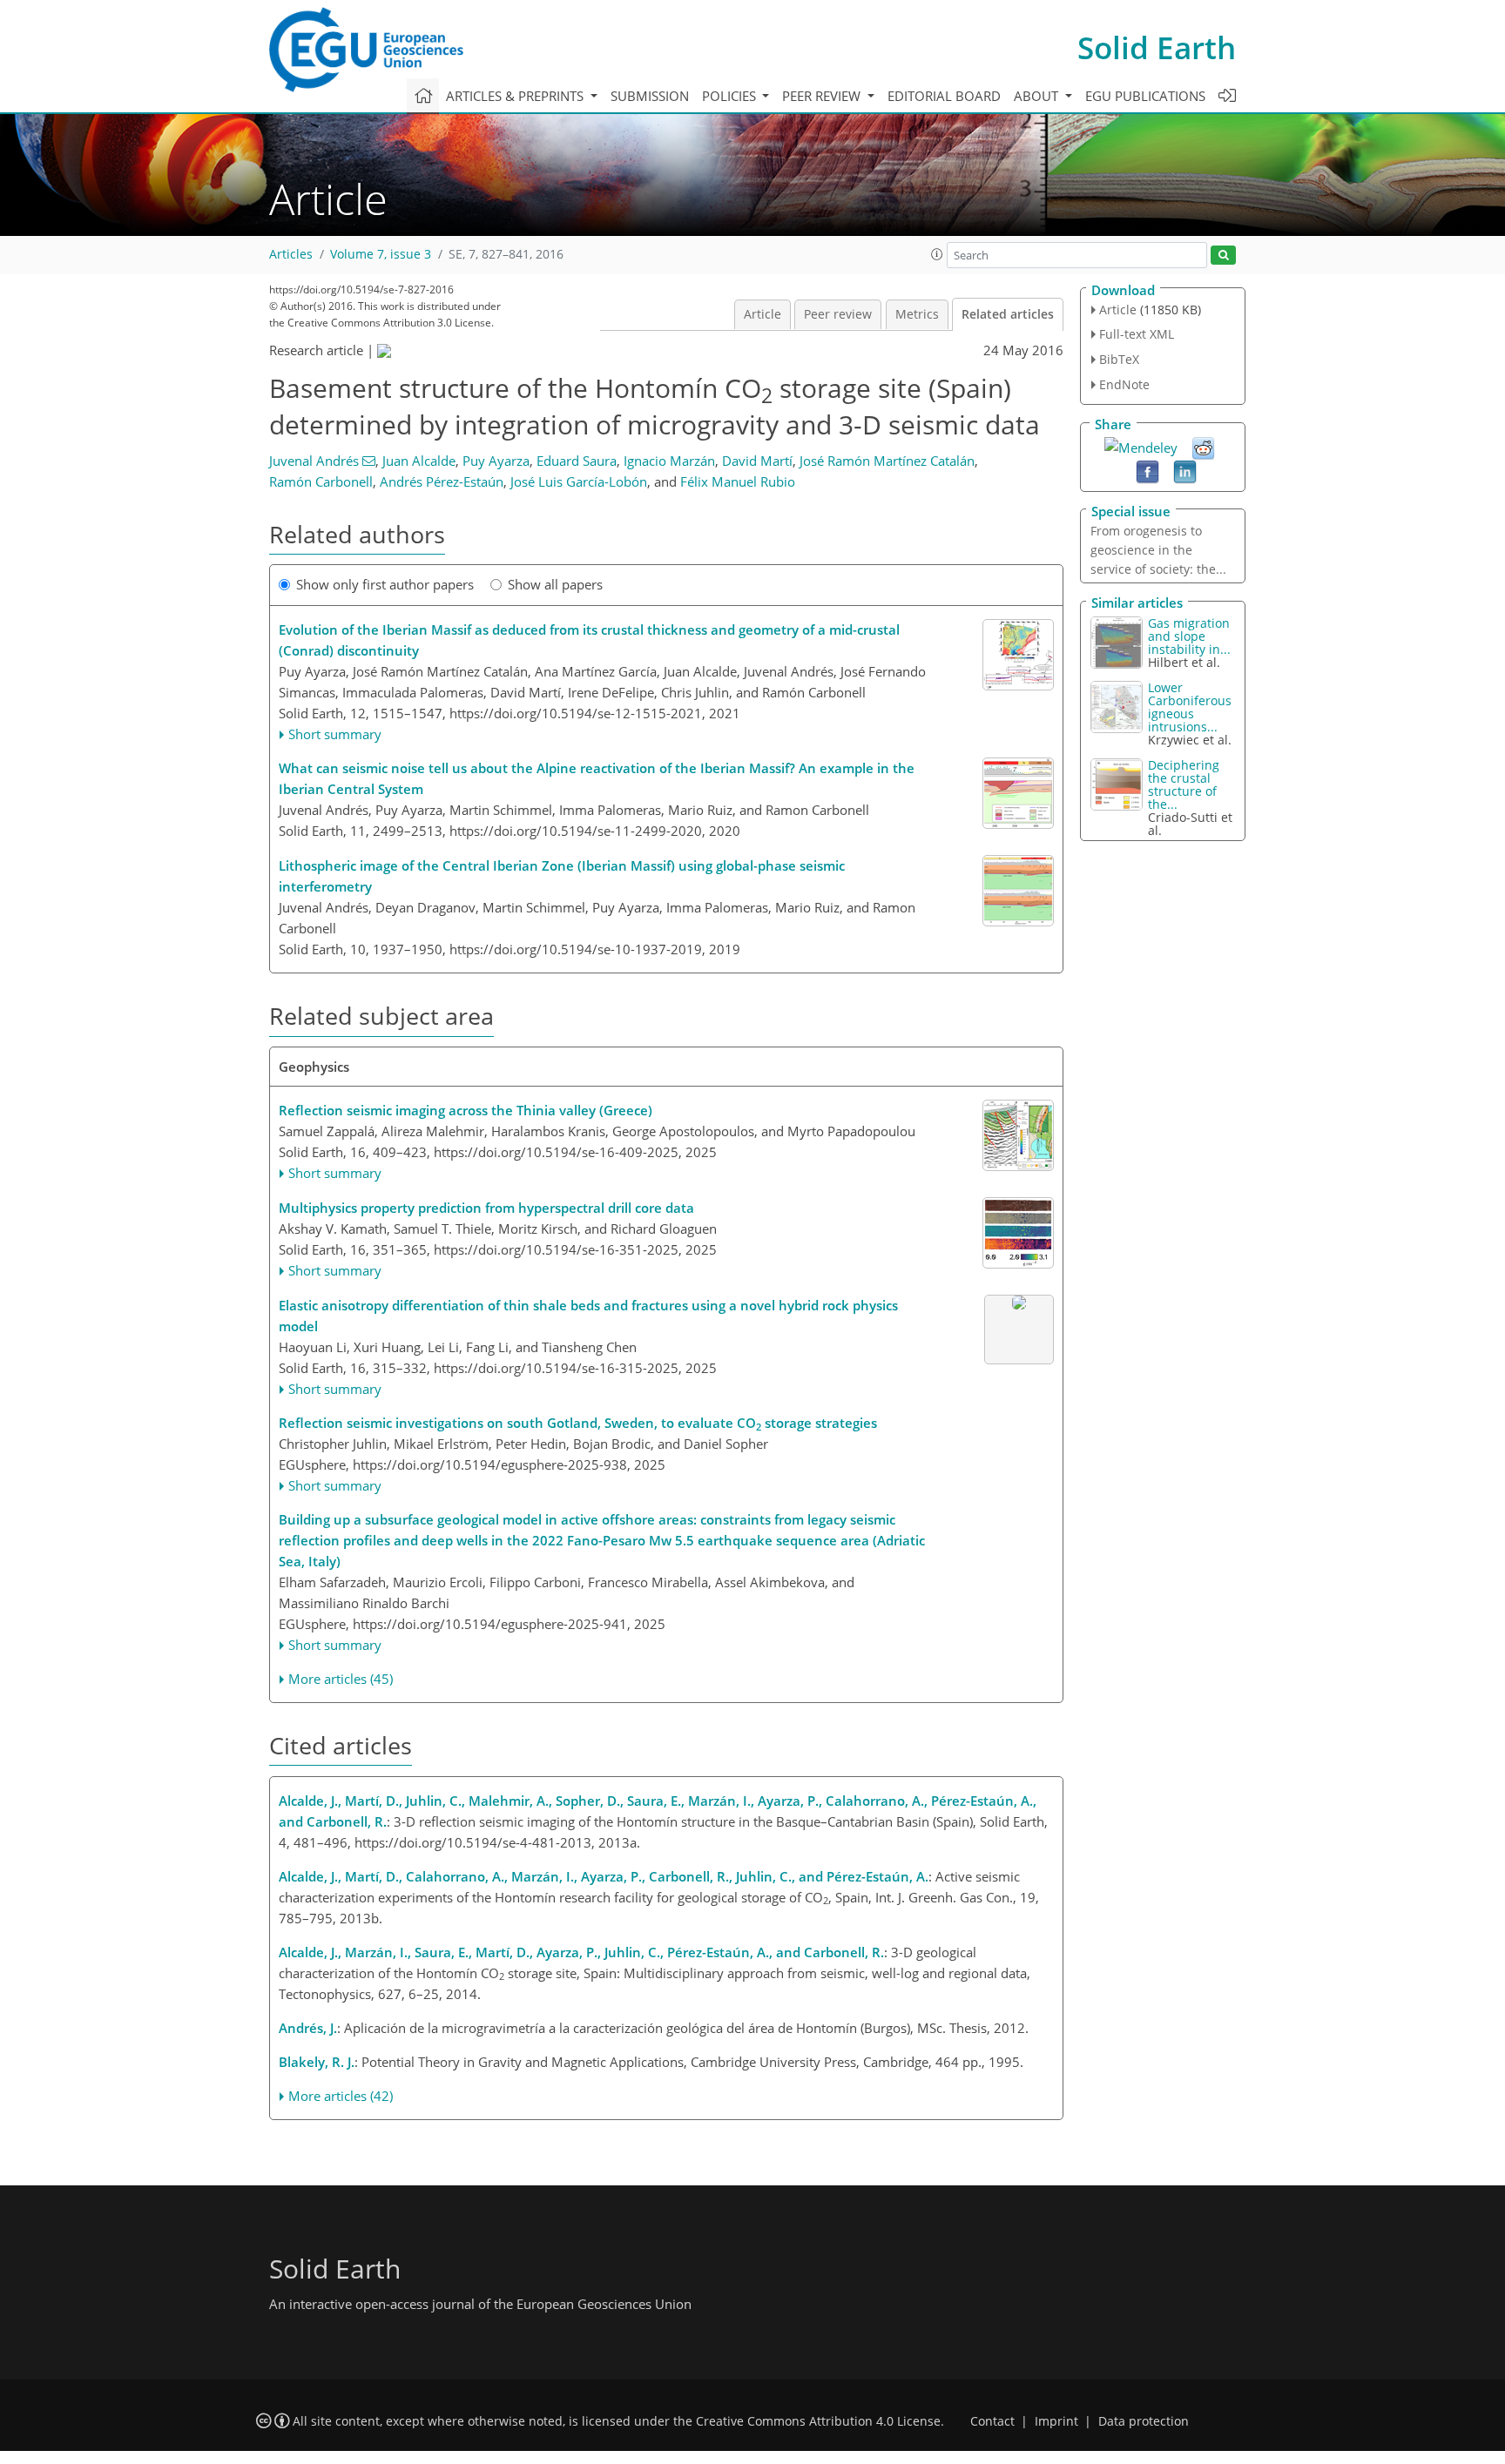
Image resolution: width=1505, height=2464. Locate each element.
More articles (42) (341, 2096)
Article (763, 314)
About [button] (1038, 96)
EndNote (1124, 384)
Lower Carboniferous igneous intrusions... (1190, 707)
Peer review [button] (823, 96)
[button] (937, 254)
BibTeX (1119, 359)
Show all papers (555, 584)
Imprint (1056, 2421)
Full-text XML (1137, 334)
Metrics (917, 314)
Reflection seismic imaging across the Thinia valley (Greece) (466, 1110)
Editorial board (944, 96)
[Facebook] (1147, 470)
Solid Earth (1157, 47)
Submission (650, 96)
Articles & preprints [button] (516, 96)
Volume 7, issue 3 (381, 254)
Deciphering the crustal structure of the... (1184, 784)
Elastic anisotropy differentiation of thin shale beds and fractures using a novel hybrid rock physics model (588, 1316)
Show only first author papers (385, 584)
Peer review (838, 314)
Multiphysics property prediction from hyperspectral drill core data (486, 1208)
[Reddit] (1203, 447)
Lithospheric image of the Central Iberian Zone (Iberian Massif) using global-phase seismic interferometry (562, 876)
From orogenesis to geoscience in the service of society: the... (1158, 550)
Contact (992, 2421)
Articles (291, 254)
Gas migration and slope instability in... (1189, 636)
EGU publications (1145, 96)
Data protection (1144, 2421)
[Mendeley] (1141, 446)
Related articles (1008, 314)
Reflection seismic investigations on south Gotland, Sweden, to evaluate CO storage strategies (578, 1424)
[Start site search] (1223, 256)
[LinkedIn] (1185, 470)
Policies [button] (731, 96)
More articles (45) (341, 1679)
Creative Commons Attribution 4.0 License (818, 2421)
